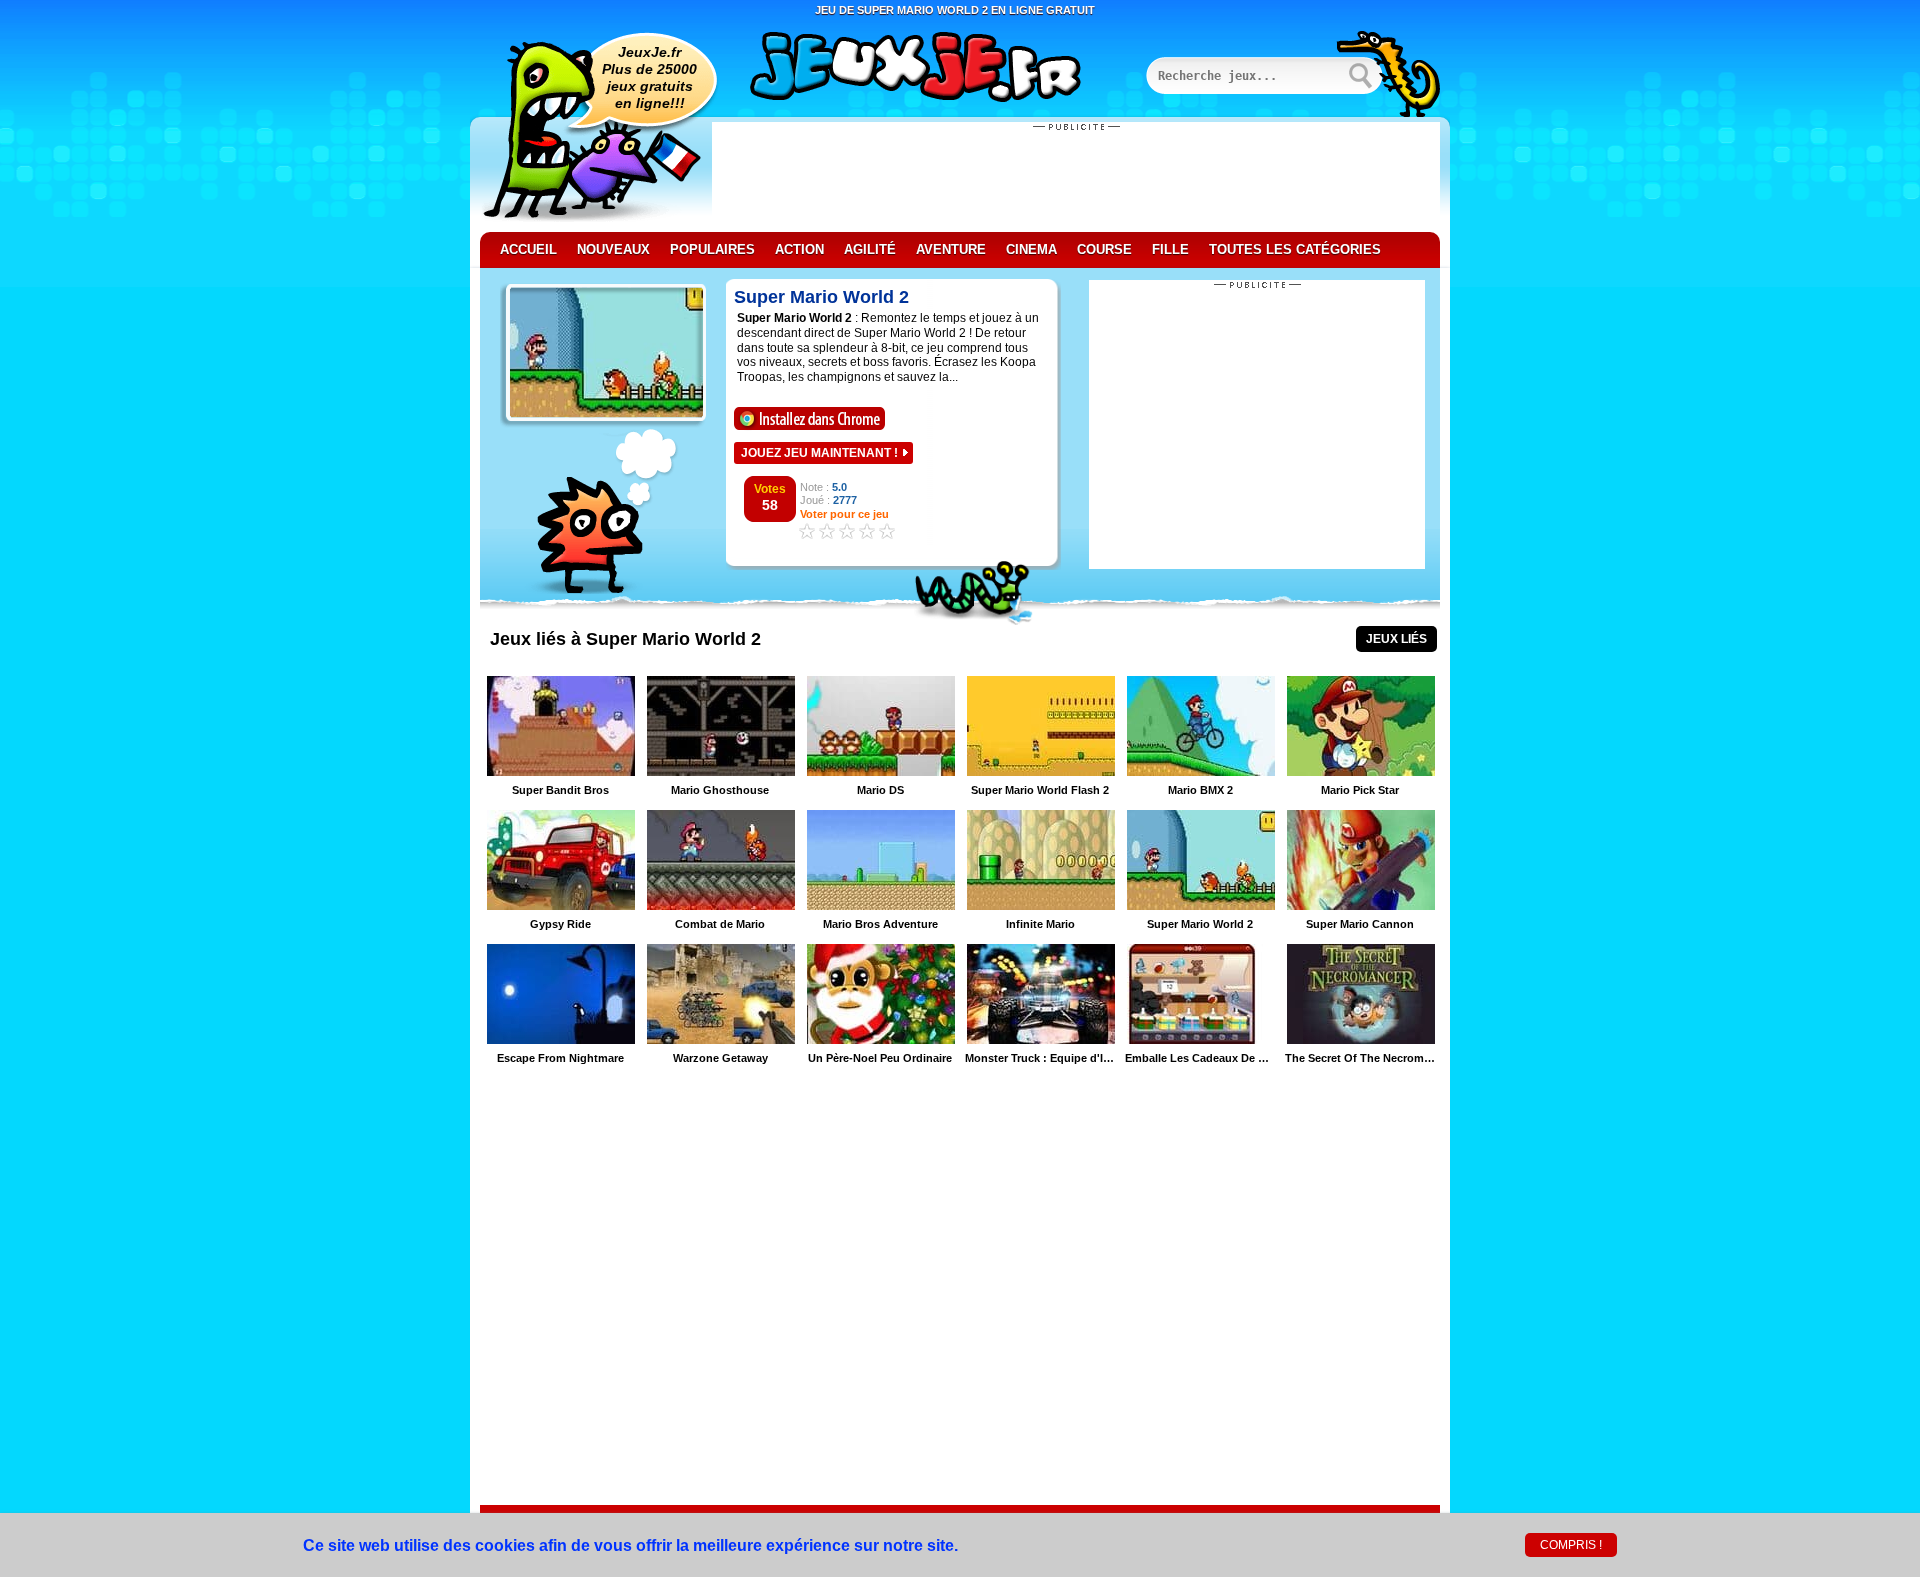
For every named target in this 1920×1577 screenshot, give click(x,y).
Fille (1170, 249)
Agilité (870, 249)
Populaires (712, 249)
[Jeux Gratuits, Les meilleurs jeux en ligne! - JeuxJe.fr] (940, 69)
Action (799, 249)
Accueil (528, 249)
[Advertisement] (1076, 177)
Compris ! (1571, 1545)
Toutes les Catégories (1295, 249)
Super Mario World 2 (821, 297)
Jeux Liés (1396, 639)
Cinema (1031, 249)
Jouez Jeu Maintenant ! (819, 453)
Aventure (951, 249)
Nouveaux (613, 249)
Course (1104, 249)
